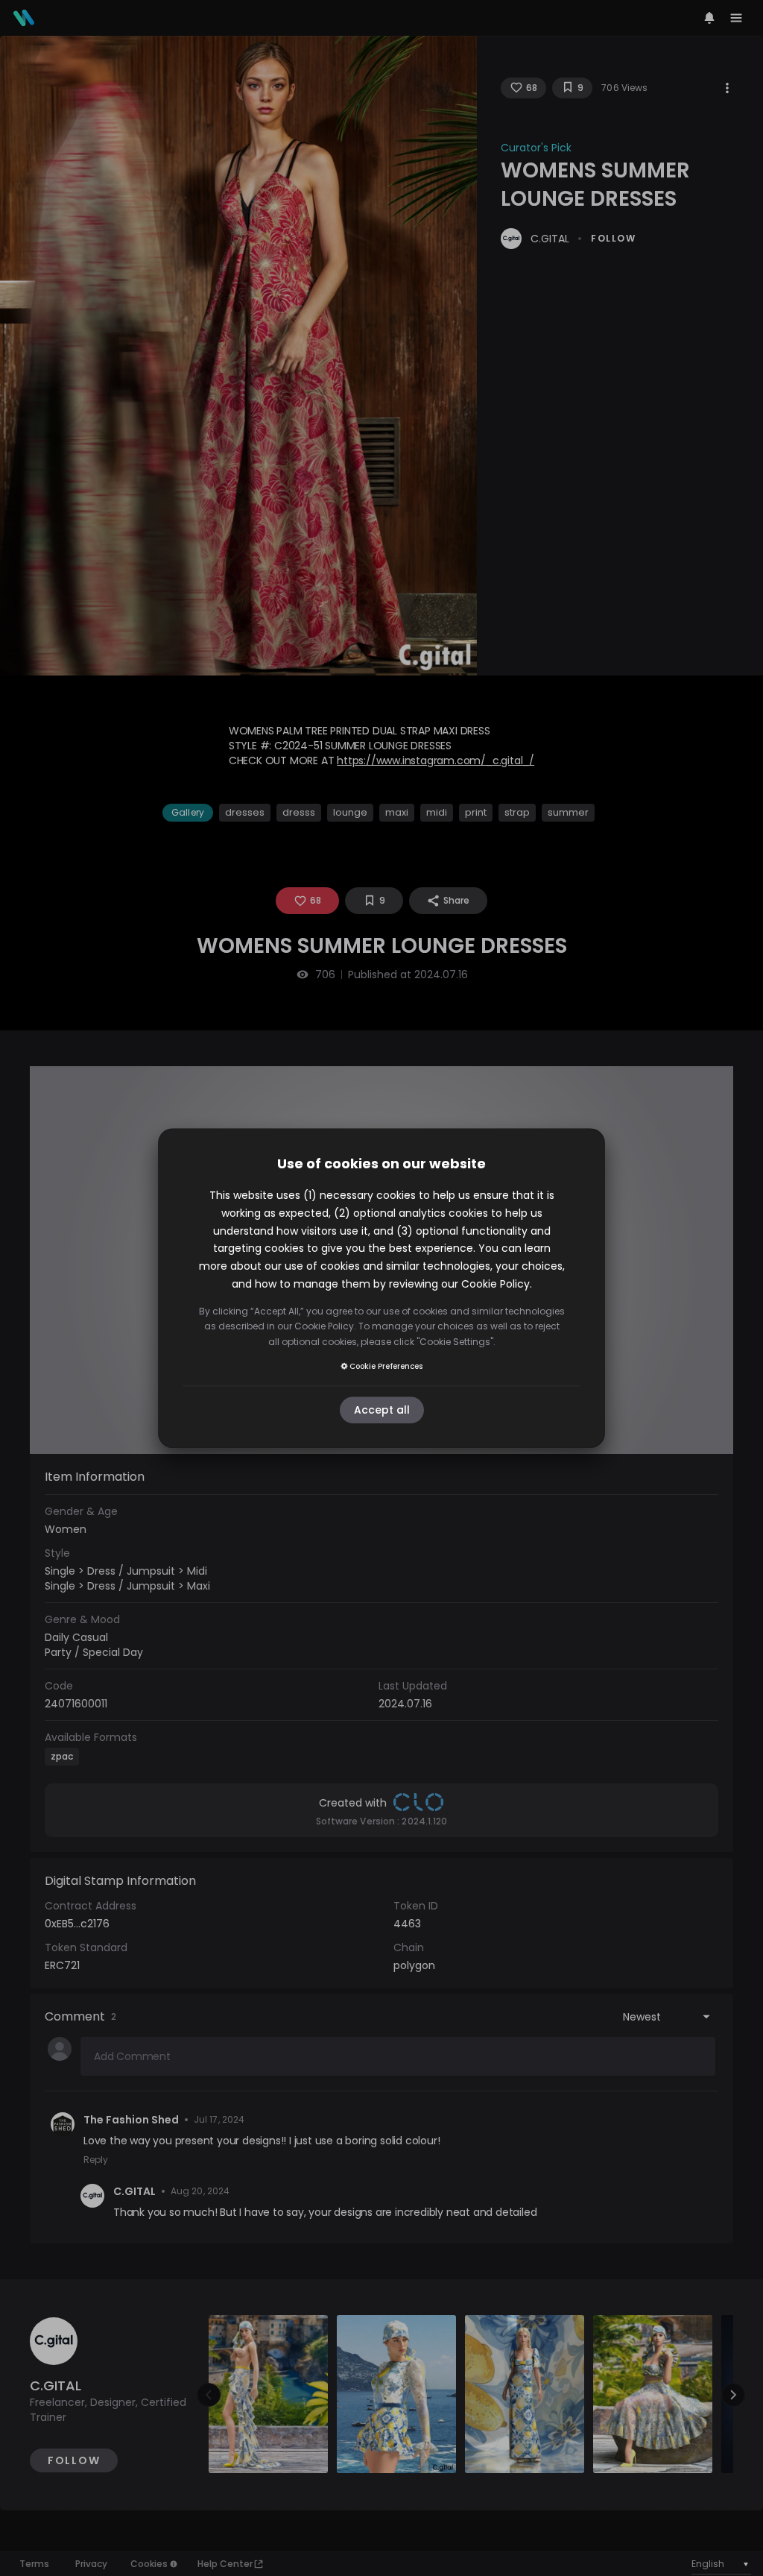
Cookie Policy (496, 1284)
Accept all (382, 1410)
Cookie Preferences (386, 1366)
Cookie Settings (455, 1342)
